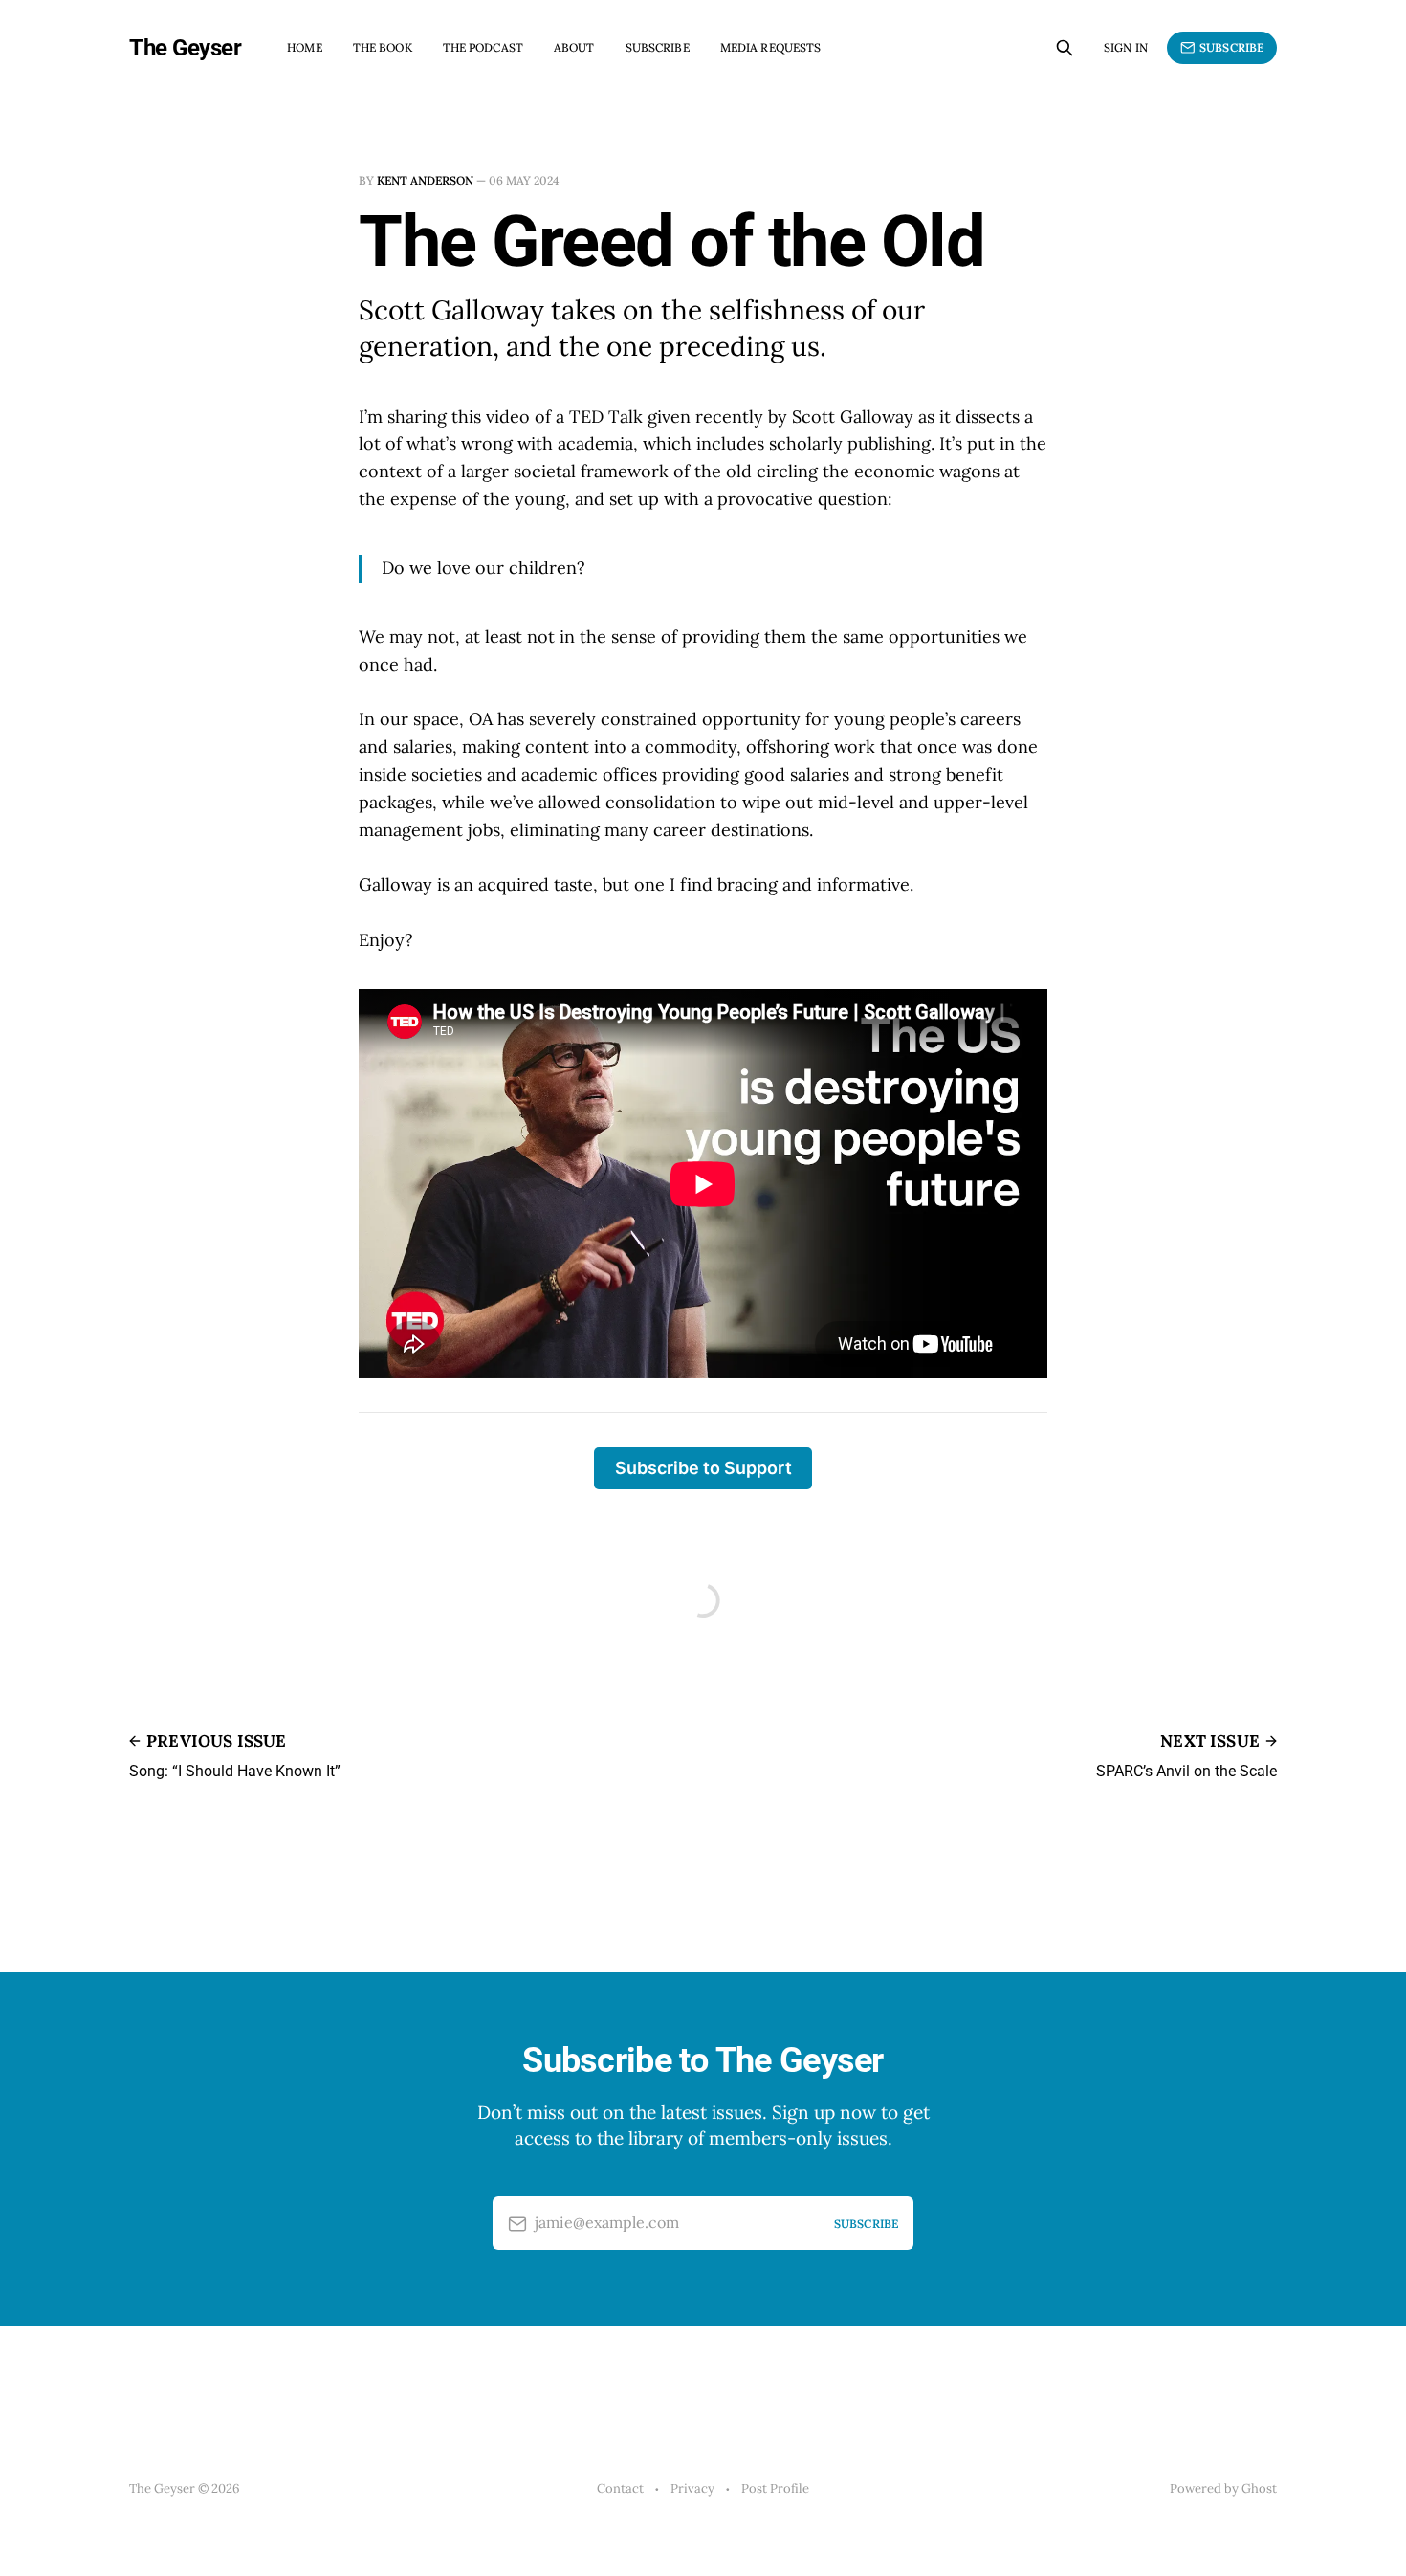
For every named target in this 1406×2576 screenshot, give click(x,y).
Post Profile (775, 2488)
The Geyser (185, 48)
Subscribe (658, 47)
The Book (383, 47)
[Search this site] (1065, 48)
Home (304, 47)
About (574, 47)
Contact (620, 2488)
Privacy (692, 2488)
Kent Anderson (425, 180)
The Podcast (483, 47)
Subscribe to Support (703, 1468)
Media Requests (771, 47)
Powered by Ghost (1223, 2488)
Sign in (1126, 47)
